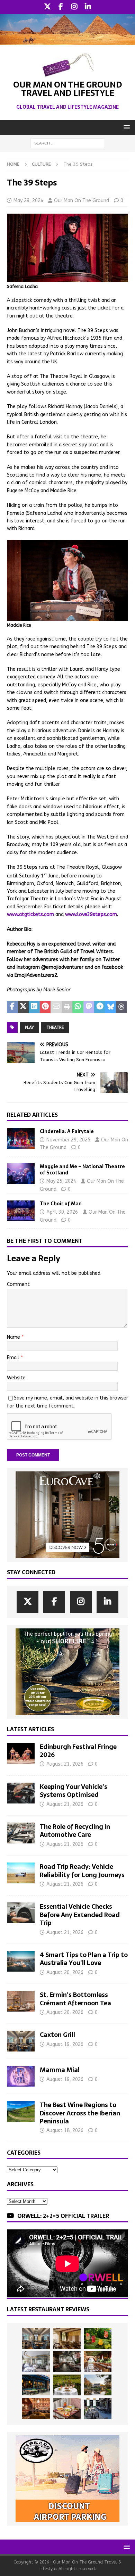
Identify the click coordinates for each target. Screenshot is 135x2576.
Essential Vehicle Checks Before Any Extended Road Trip (80, 1915)
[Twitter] (47, 7)
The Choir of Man (61, 1204)
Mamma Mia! (60, 2070)
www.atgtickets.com (30, 914)
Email (14, 1358)
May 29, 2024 (28, 201)
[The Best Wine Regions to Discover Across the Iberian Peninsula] (21, 2111)
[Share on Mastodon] (89, 1007)
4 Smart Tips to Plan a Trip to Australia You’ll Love (84, 1959)
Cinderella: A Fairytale (67, 1131)
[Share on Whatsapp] (78, 1007)
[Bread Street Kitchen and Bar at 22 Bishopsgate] (67, 2362)
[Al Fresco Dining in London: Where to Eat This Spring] (98, 2409)
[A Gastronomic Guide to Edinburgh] (98, 2385)
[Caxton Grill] (21, 2041)
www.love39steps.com (91, 914)
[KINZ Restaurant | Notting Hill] (67, 2338)
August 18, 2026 (65, 2131)
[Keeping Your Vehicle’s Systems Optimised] (21, 1793)
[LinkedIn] (88, 7)
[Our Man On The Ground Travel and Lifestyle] (67, 41)
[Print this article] (67, 1007)
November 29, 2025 (68, 1140)
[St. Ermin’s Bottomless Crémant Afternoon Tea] (21, 2001)
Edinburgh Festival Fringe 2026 (78, 1751)
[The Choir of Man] (21, 1211)
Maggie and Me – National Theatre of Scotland (82, 1170)
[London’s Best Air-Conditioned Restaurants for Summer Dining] (36, 2362)
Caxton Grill (57, 2035)
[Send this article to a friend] (56, 1007)
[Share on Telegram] (100, 1007)
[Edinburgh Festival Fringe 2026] (21, 1753)
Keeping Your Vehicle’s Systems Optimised (74, 1791)
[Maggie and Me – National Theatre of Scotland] (21, 1174)
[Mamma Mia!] (21, 2076)
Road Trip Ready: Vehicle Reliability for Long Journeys (82, 1871)
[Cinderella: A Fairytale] (21, 1139)
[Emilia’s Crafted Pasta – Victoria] (67, 2409)
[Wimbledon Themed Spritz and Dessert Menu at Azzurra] (98, 2338)
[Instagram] (74, 7)
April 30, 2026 (62, 1212)
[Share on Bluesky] (111, 1007)
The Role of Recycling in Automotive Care (75, 1831)
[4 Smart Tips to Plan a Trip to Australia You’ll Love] (21, 1961)
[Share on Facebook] (12, 1007)
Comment (18, 1284)
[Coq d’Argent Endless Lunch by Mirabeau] (67, 2385)
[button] (125, 127)
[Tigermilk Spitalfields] (98, 2362)
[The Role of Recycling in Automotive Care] (21, 1833)
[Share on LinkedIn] (34, 1007)
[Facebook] (61, 7)
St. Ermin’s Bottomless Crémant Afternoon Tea (75, 1999)
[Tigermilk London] (36, 2409)
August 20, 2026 (65, 1972)
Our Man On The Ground (82, 201)
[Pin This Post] (45, 1007)
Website (16, 1378)
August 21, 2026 (65, 1764)
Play (29, 1027)
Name (14, 1337)
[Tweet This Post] (24, 1007)
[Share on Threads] (121, 1007)
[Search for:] (68, 143)
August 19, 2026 (65, 2044)
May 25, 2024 (61, 1181)
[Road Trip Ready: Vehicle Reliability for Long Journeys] (21, 1873)
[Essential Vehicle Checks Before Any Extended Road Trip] (21, 1913)
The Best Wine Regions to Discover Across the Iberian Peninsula (80, 2113)
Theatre (55, 1027)
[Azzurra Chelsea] (36, 2385)
